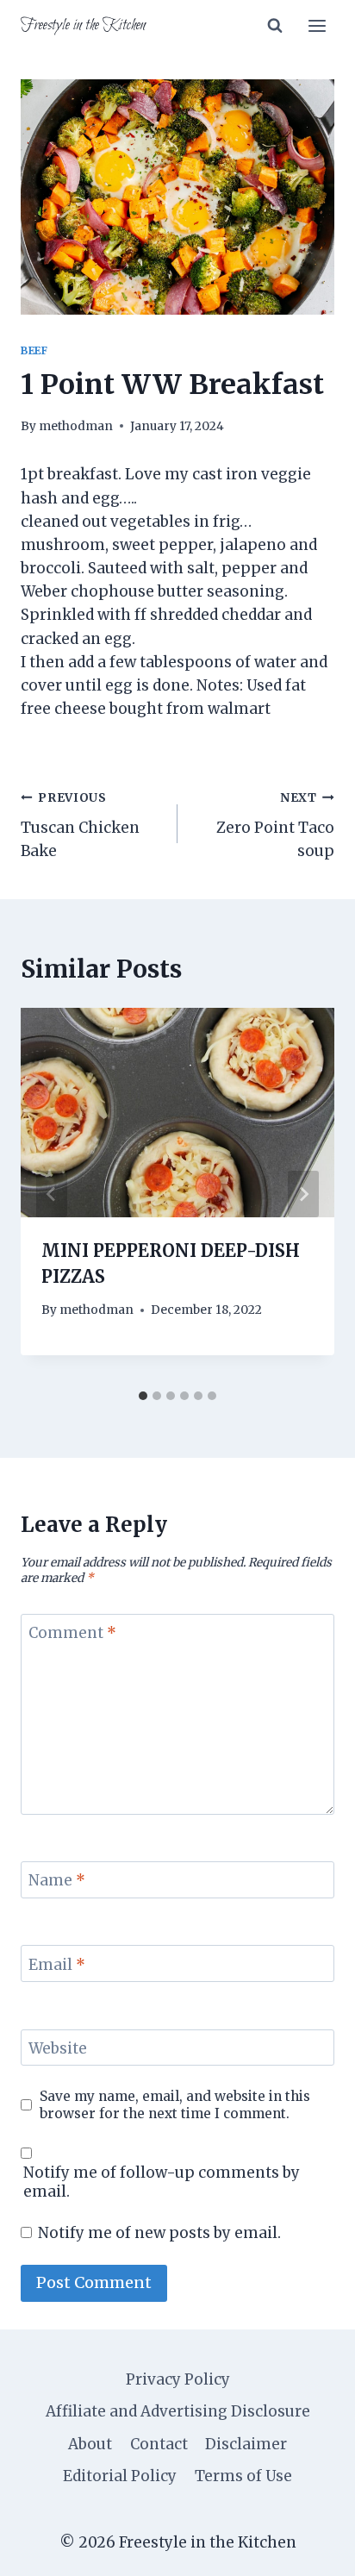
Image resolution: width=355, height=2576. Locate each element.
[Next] (303, 1194)
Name (57, 1880)
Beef (34, 350)
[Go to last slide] (52, 1194)
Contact (159, 2444)
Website (58, 2048)
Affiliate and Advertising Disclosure (178, 2411)
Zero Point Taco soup (275, 825)
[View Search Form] (275, 26)
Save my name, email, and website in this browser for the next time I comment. (175, 2105)
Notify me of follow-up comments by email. (162, 2182)
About (90, 2444)
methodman (76, 426)
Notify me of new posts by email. (159, 2233)
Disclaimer (246, 2444)
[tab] (143, 1396)
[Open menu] (317, 25)
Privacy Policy (178, 2379)
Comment (72, 1633)
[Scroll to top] (311, 2550)
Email (57, 1965)
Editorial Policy (120, 2476)
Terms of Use (243, 2476)
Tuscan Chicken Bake (80, 825)
